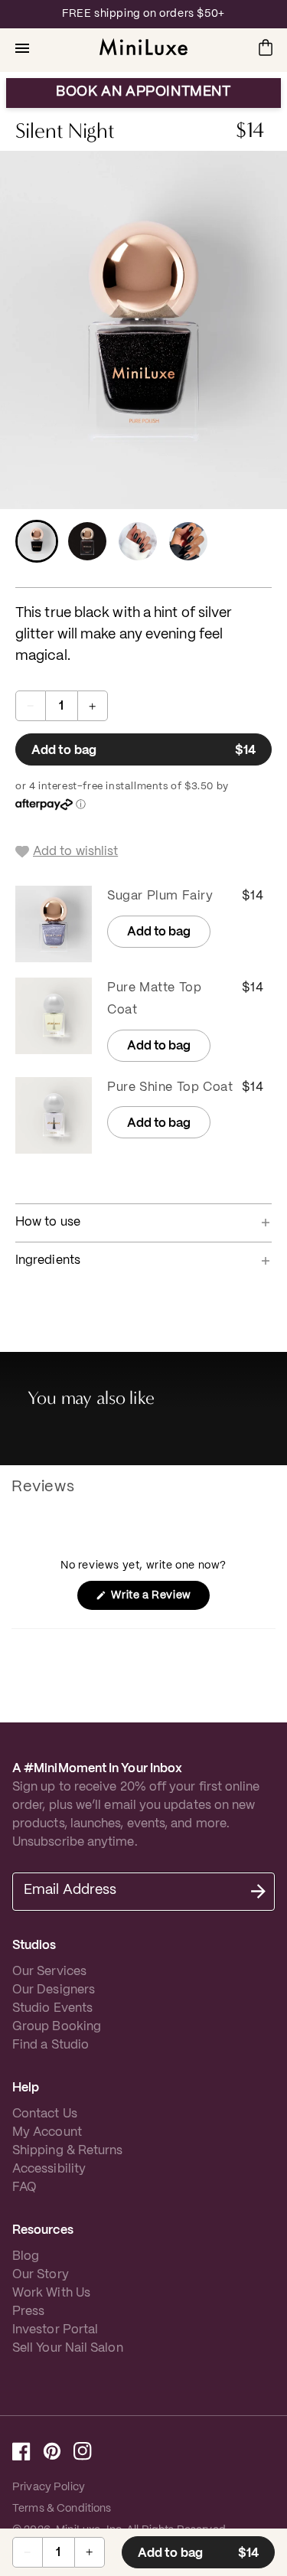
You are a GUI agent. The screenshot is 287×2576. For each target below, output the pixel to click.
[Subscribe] (258, 1892)
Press (28, 2312)
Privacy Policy (49, 2487)
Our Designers (54, 1990)
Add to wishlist (75, 852)
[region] (143, 14)
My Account (47, 2132)
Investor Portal (55, 2330)
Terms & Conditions (62, 2509)
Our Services (49, 1972)
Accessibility (49, 2169)
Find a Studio (51, 2045)
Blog (26, 2256)
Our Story (41, 2275)
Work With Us (51, 2293)
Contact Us (45, 2114)
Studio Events (52, 2008)
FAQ (24, 2187)
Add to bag (152, 755)
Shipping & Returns (67, 2151)
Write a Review (159, 1600)
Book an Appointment (143, 92)
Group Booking (57, 2027)
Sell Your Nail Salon (68, 2348)
